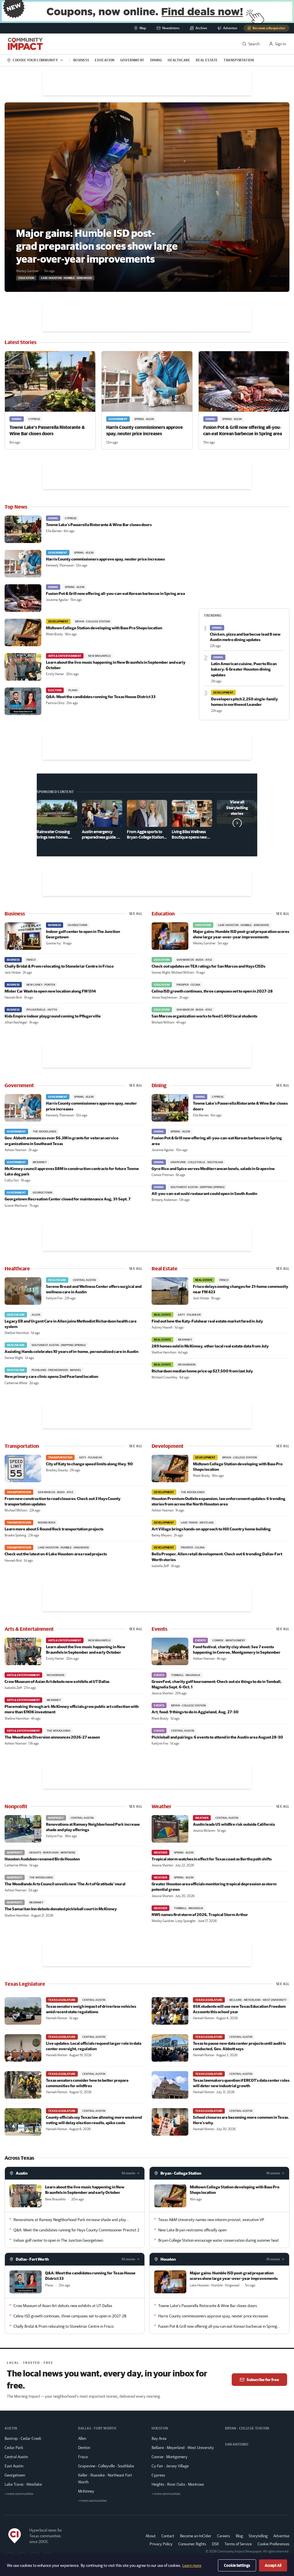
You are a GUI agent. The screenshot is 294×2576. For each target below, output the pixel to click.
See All (136, 914)
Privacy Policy (161, 2544)
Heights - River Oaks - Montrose (178, 2484)
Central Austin (16, 2457)
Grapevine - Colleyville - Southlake (106, 2466)
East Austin (14, 2466)
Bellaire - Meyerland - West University (183, 2448)
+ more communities (19, 2494)
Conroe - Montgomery (170, 2457)
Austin (22, 2173)
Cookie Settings (237, 2565)
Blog (239, 2536)
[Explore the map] (147, 11)
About (151, 2536)
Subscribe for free (263, 2380)
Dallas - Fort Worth (32, 2259)
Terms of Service (238, 2544)
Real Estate (207, 60)
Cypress (158, 2475)
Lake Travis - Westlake (23, 2484)
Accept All (273, 2565)
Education (105, 60)
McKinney (86, 2491)
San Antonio (237, 2444)
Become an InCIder (196, 2536)
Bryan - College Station (181, 2173)
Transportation (239, 60)
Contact (168, 2536)
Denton (84, 2448)
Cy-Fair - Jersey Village (170, 2466)
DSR (215, 2544)
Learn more (192, 2565)
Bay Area (159, 2438)
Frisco (83, 2457)
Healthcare (179, 60)
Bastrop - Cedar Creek (23, 2438)
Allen (82, 2438)
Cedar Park (14, 2448)
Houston (168, 2259)
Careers (224, 2536)
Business (81, 60)
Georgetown (15, 2475)
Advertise (281, 2536)
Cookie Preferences (273, 2544)
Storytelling (258, 2536)
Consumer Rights (192, 2544)
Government (132, 60)
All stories (128, 2173)
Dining (156, 60)
